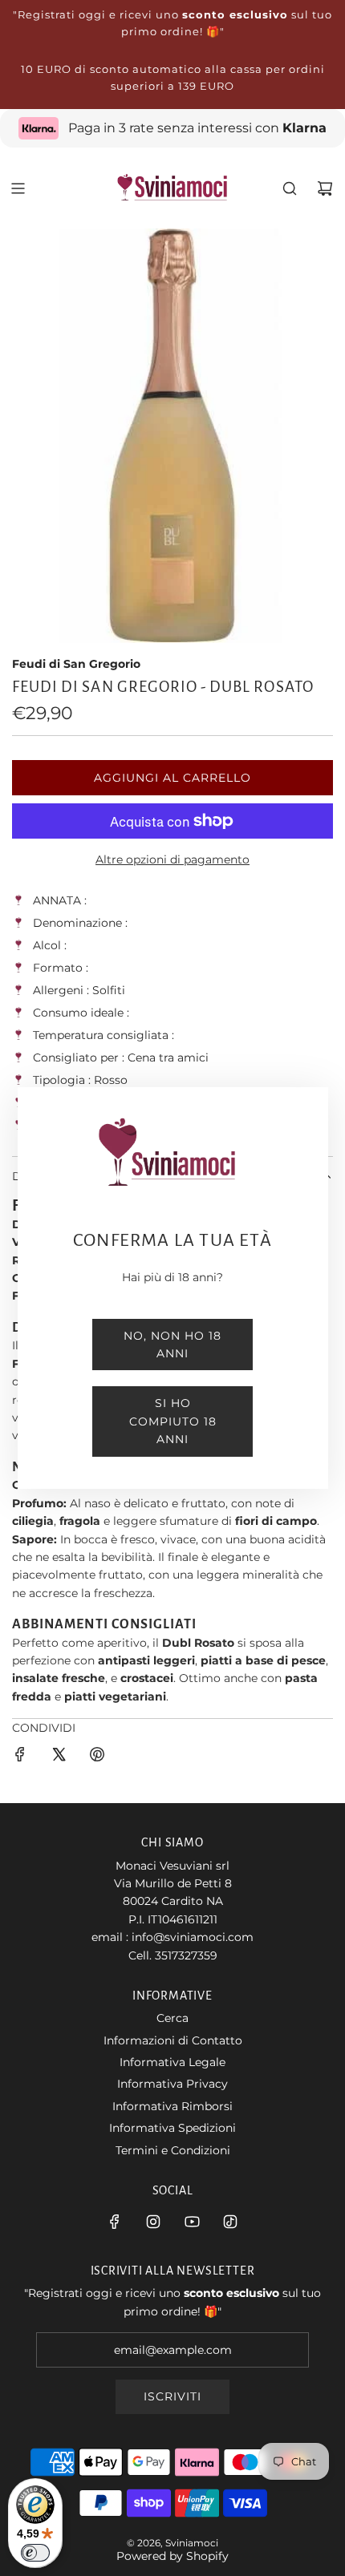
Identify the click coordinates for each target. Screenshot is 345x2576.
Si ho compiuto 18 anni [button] (173, 1421)
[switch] (35, 2553)
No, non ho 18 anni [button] (172, 1345)
